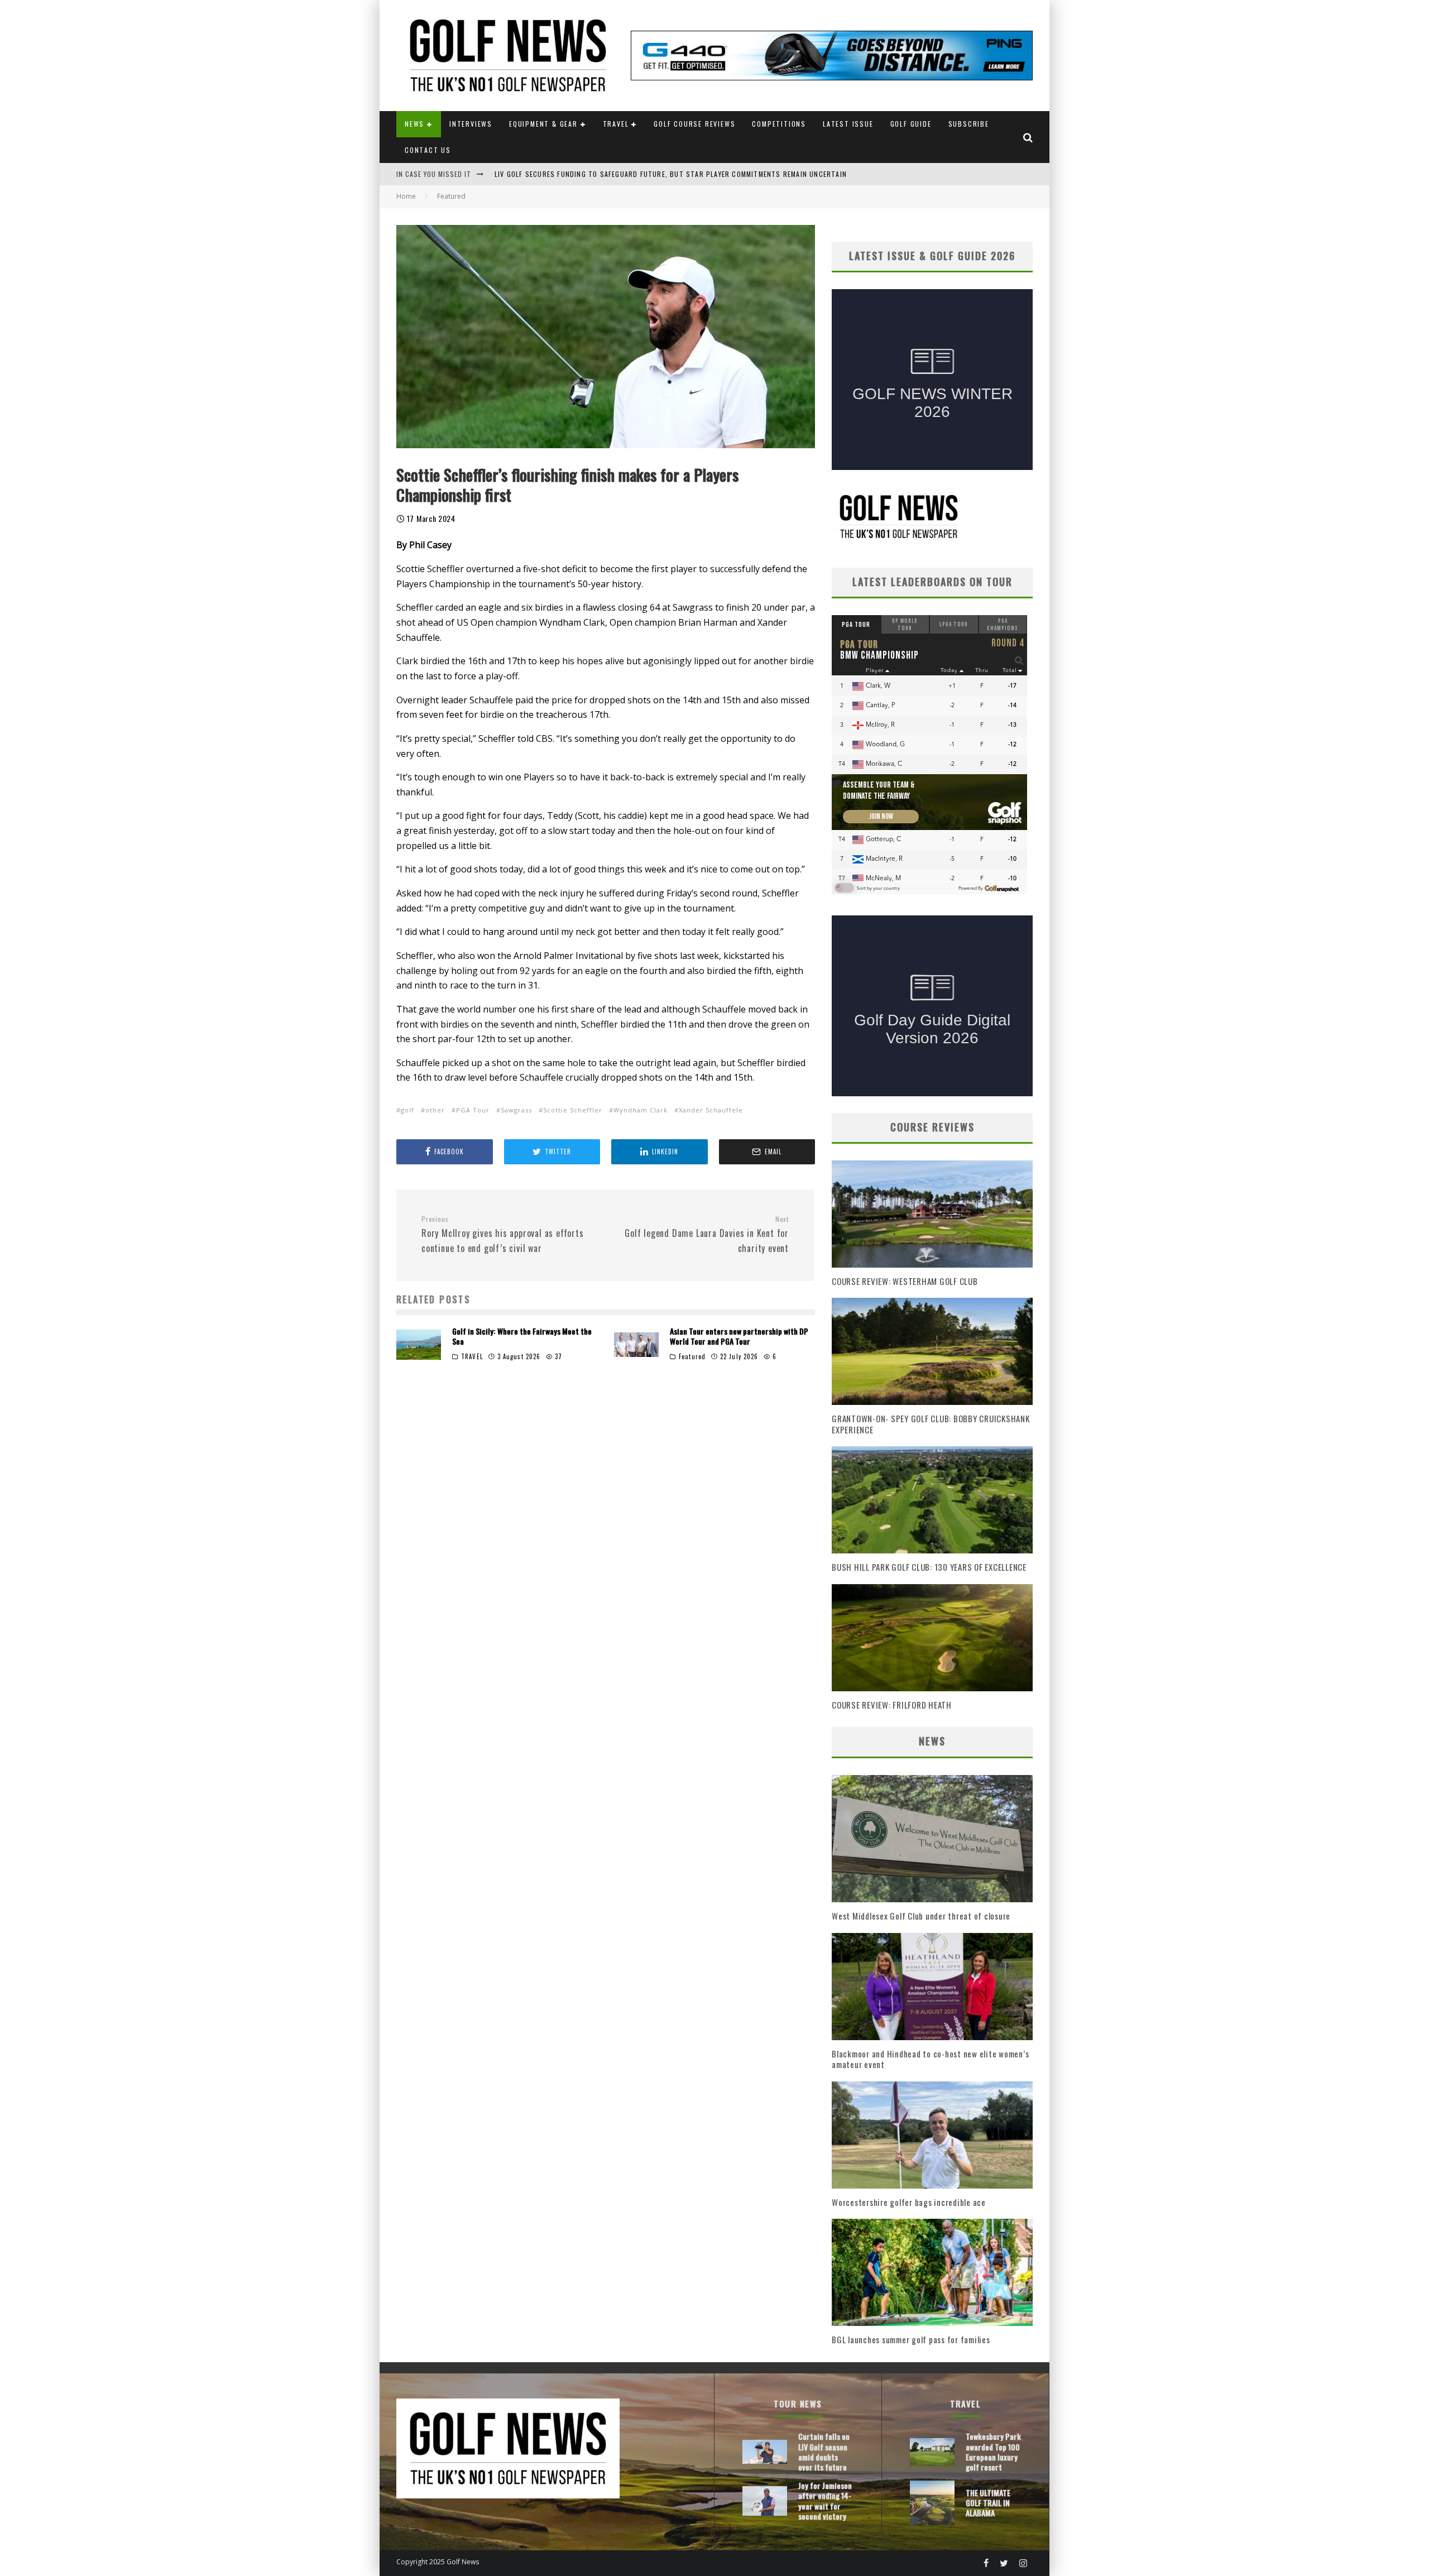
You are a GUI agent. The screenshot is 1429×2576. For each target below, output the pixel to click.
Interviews (471, 124)
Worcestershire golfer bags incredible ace (909, 2202)
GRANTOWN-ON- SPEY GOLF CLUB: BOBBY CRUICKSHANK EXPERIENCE (931, 1424)
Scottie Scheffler (573, 1110)
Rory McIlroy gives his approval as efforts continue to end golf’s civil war (503, 1235)
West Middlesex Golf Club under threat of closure (921, 1916)
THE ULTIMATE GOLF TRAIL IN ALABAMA (988, 2503)
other (435, 1110)
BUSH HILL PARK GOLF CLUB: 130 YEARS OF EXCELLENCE (929, 1567)
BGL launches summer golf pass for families (911, 2339)
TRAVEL (472, 1356)
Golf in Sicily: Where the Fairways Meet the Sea (522, 1336)
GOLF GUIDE (911, 124)
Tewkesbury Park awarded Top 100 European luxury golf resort (993, 2452)
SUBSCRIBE (969, 124)
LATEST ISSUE (848, 124)
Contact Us (428, 150)
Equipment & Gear (543, 124)
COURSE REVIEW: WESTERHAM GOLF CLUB (905, 1281)
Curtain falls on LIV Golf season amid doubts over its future (824, 2452)
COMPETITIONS (779, 124)
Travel (616, 124)
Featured (692, 1356)
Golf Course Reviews (694, 124)
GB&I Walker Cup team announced (555, 174)
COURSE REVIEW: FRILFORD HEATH (892, 1705)
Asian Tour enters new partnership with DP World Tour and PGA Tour (739, 1336)
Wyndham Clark (641, 1110)
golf (407, 1110)
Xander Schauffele (711, 1110)
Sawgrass (516, 1110)
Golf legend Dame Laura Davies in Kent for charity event (707, 1235)
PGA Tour (473, 1110)
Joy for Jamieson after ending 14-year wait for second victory (825, 2501)
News (414, 124)
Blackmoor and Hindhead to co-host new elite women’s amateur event (930, 2059)
